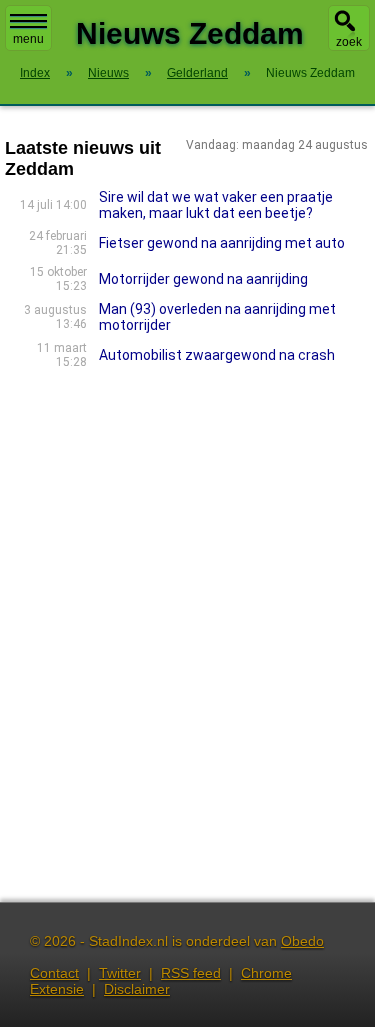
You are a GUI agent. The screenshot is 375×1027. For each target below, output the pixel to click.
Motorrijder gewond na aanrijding (203, 279)
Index (35, 73)
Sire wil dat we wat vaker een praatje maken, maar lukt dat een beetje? (216, 205)
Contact (54, 973)
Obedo (302, 941)
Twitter (120, 973)
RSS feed (191, 973)
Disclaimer (137, 989)
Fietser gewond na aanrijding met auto (222, 243)
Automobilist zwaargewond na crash (217, 355)
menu (28, 39)
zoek (349, 42)
